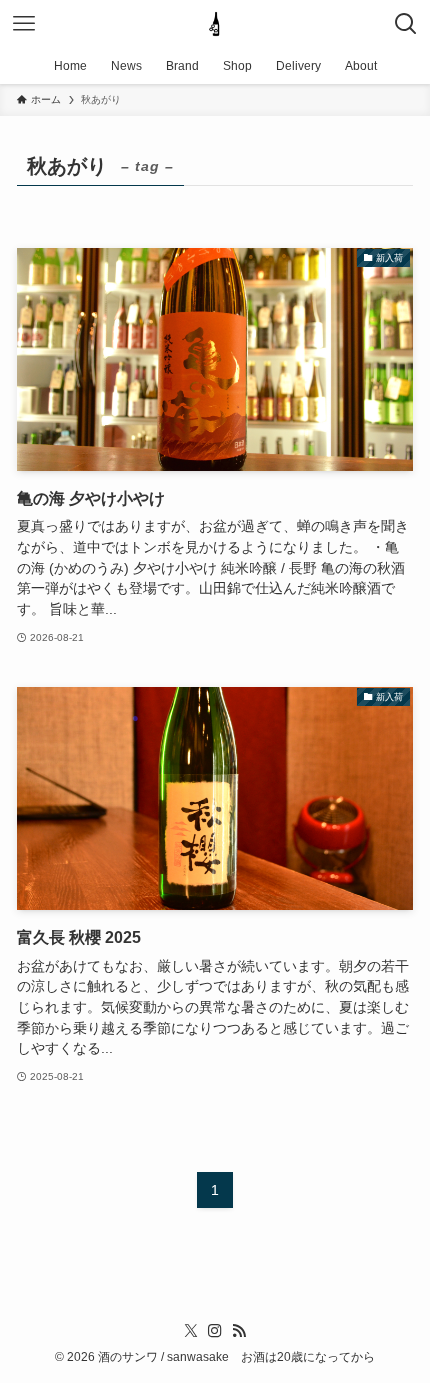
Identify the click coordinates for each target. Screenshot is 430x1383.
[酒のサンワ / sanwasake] (215, 24)
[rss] (239, 1331)
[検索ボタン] (406, 24)
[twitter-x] (191, 1331)
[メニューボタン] (24, 24)
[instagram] (215, 1331)
